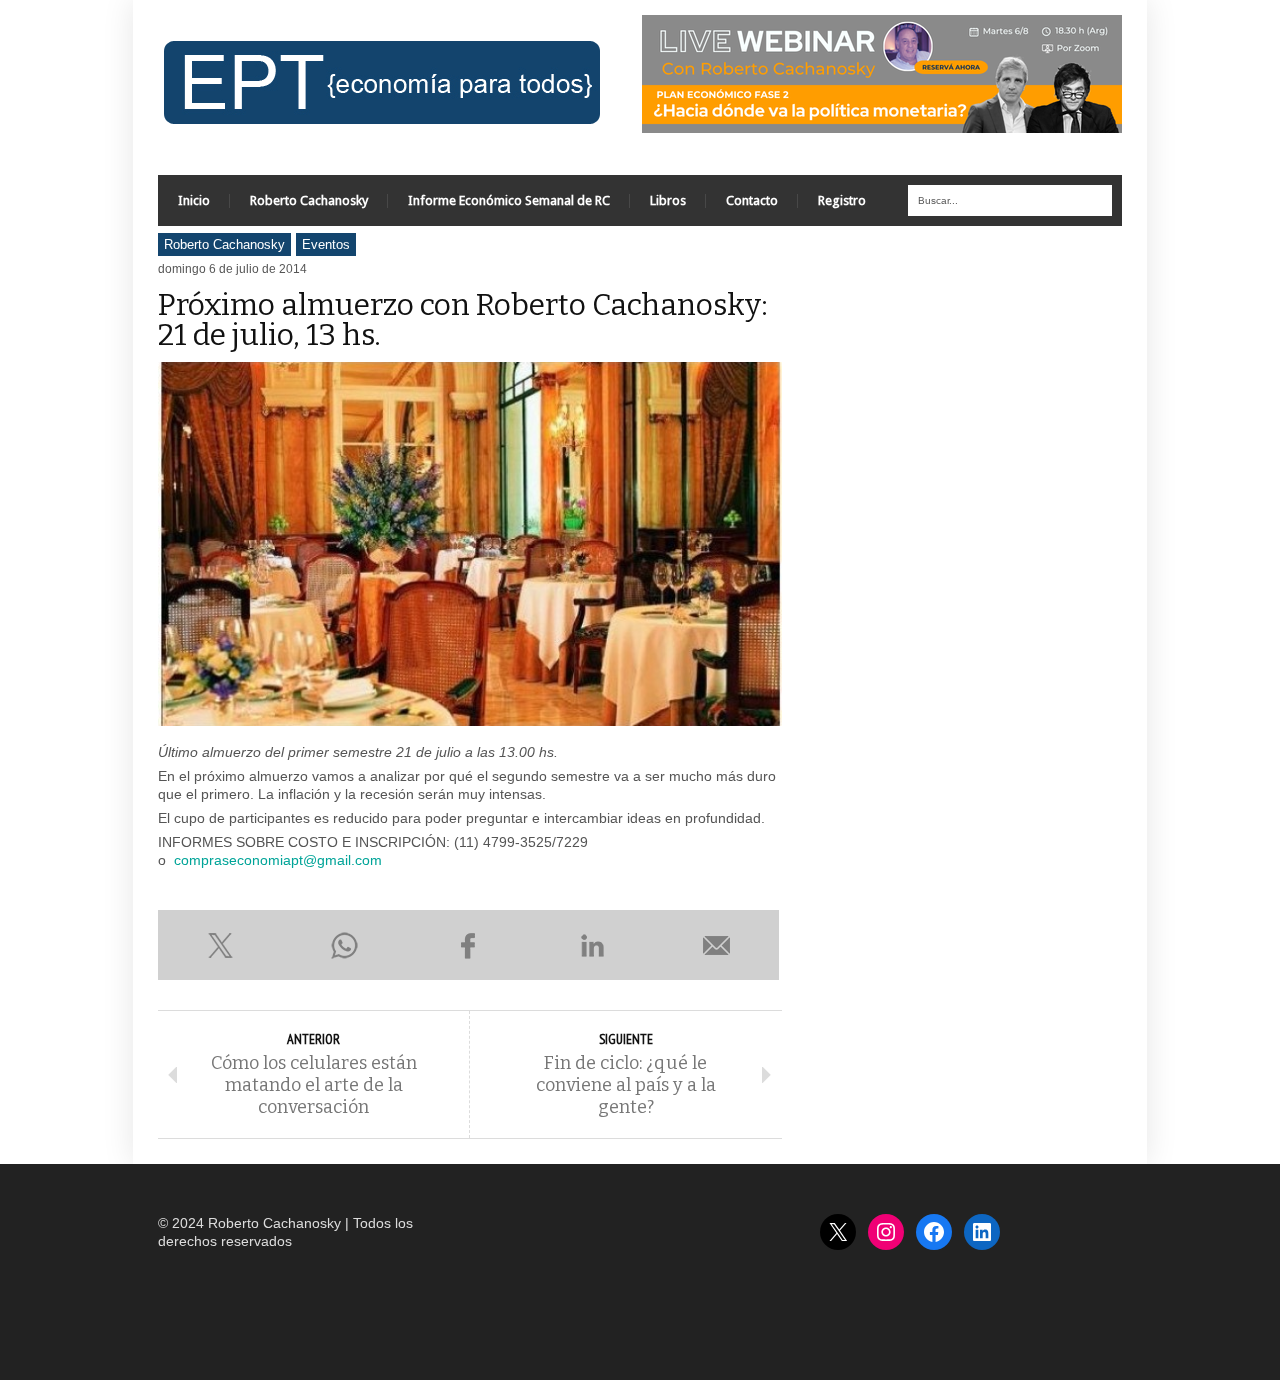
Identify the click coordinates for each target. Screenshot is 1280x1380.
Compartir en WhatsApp (344, 945)
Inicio (194, 200)
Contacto (752, 200)
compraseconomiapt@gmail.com (278, 860)
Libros (668, 200)
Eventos (326, 244)
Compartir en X (220, 945)
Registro (842, 200)
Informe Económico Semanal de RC (509, 200)
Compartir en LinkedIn (593, 945)
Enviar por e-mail (717, 945)
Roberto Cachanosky (309, 200)
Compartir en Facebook (468, 945)
